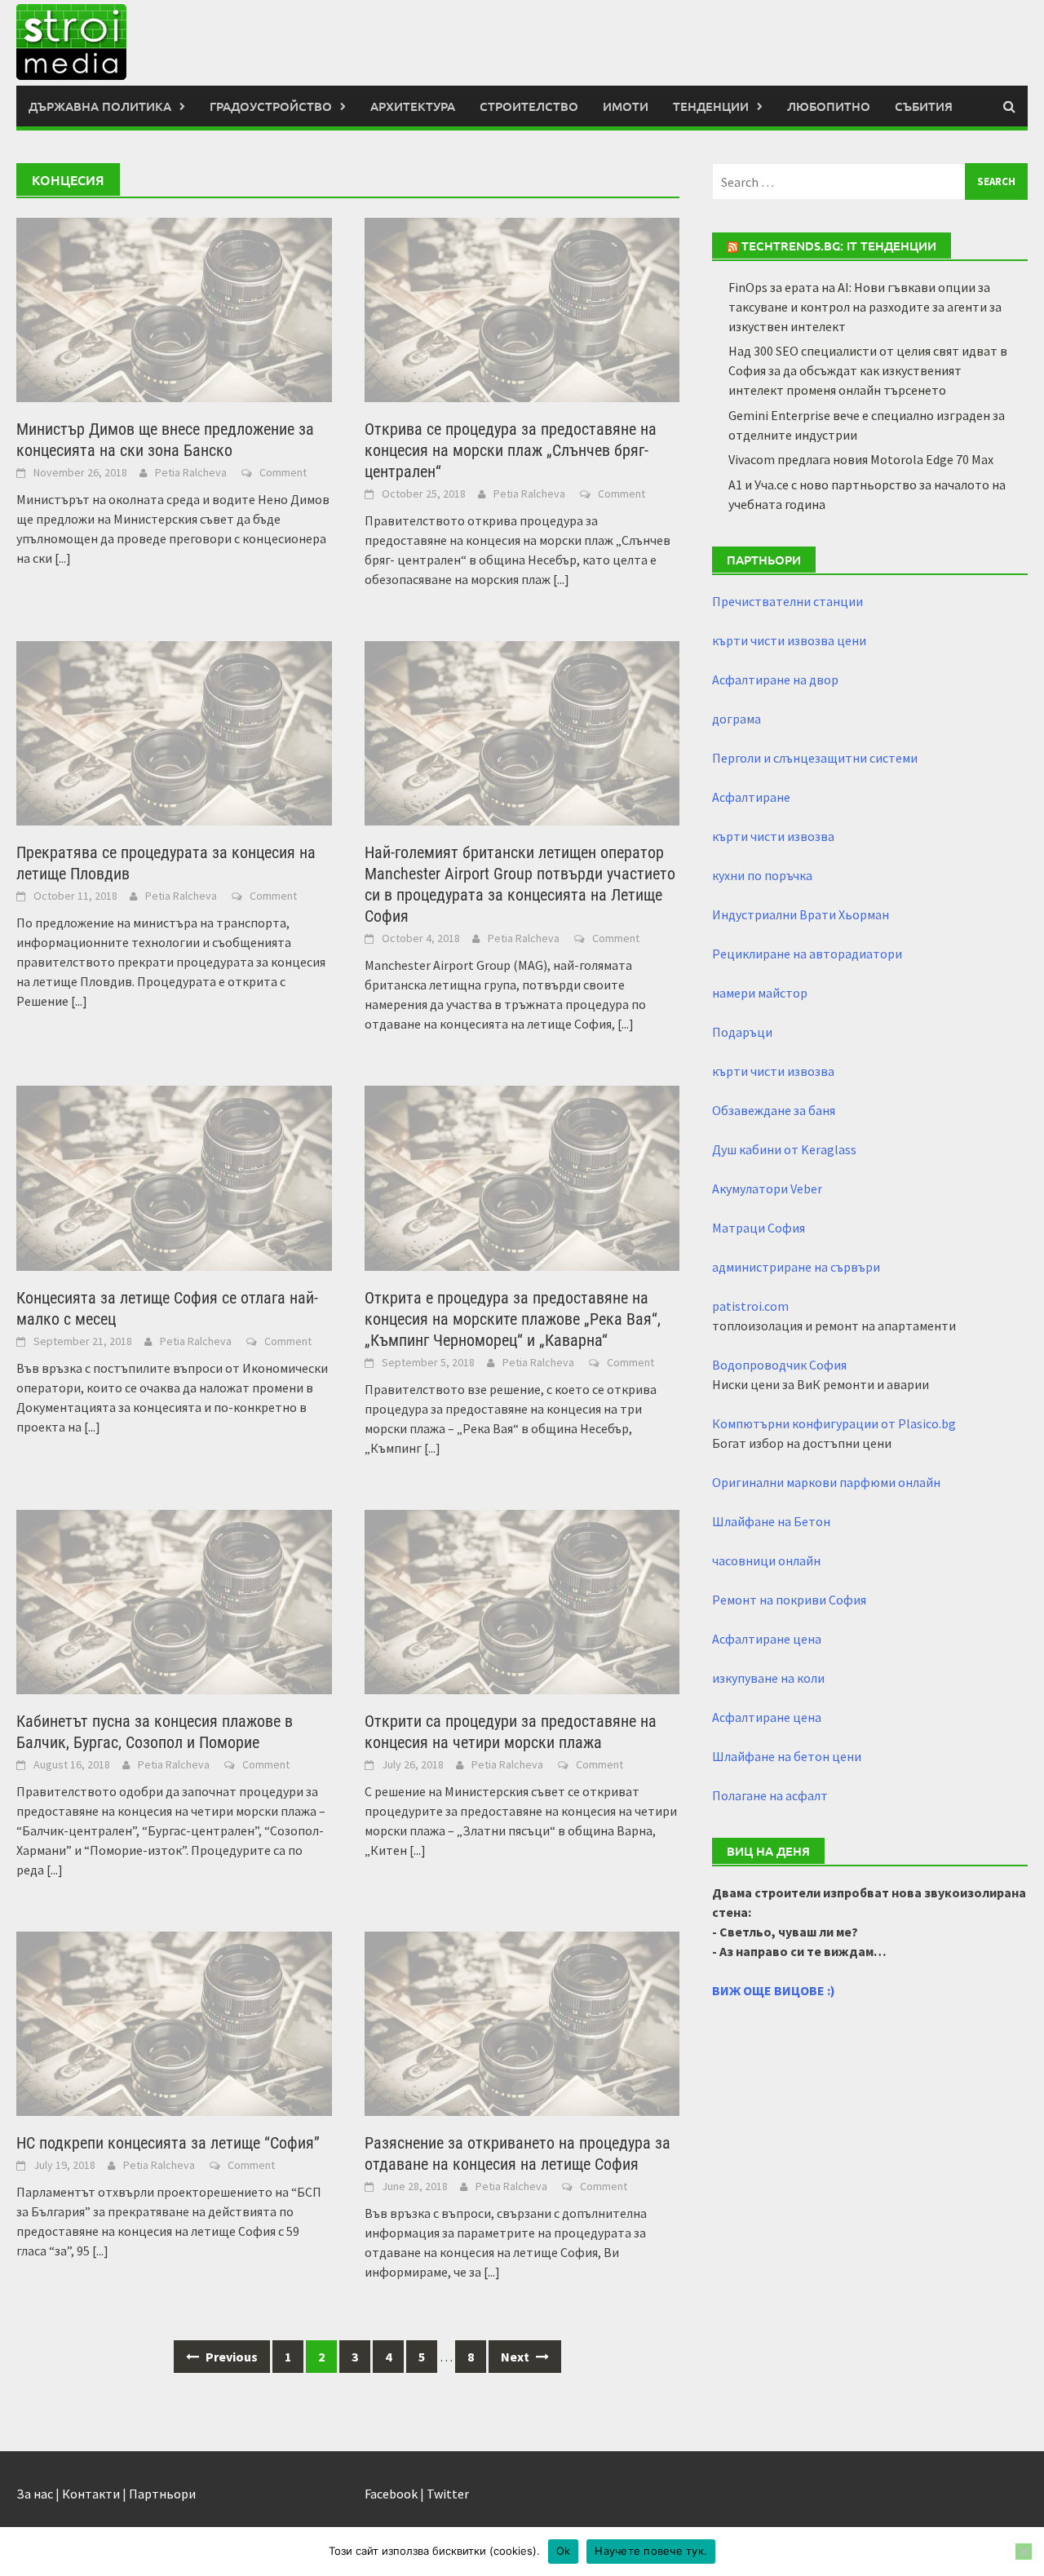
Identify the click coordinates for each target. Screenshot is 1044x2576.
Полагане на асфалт (770, 1795)
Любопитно (829, 106)
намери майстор (760, 993)
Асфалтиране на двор (775, 679)
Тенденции (711, 106)
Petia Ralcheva (191, 472)
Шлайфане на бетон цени (787, 1756)
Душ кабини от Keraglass (784, 1149)
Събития (924, 106)
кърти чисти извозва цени (789, 640)
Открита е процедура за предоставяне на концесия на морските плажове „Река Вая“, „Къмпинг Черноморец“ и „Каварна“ (513, 1319)
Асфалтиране (751, 797)
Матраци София (759, 1228)
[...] (63, 558)
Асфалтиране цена (767, 1639)
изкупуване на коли (768, 1678)
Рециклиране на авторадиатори (807, 954)
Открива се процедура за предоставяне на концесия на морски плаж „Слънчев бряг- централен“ (511, 450)
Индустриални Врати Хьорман (801, 914)
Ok (564, 2551)
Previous (230, 2357)
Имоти (626, 106)
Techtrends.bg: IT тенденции (839, 246)
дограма (737, 719)
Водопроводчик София (779, 1365)
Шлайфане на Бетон (771, 1521)
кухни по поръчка (762, 875)
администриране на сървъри (796, 1267)
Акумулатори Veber (767, 1188)
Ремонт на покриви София (789, 1600)
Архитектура (413, 106)
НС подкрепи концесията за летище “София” (168, 2143)
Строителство (529, 106)
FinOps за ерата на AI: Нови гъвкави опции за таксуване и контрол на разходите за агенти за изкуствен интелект (865, 307)
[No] (1024, 2552)
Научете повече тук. (651, 2551)
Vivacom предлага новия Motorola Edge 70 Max (861, 459)
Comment (283, 472)
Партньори (162, 2494)
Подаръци (742, 1032)
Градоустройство (271, 106)
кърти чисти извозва (773, 836)
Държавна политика (100, 106)
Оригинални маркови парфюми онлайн (826, 1482)
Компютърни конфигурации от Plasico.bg (834, 1423)
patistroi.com (750, 1306)
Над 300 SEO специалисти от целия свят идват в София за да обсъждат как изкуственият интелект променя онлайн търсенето (868, 370)
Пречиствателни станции (787, 601)
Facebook (391, 2494)
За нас (35, 2494)
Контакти (91, 2494)
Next (516, 2357)
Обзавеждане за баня (774, 1110)
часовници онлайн (766, 1560)
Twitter (448, 2494)
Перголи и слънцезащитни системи (815, 758)
